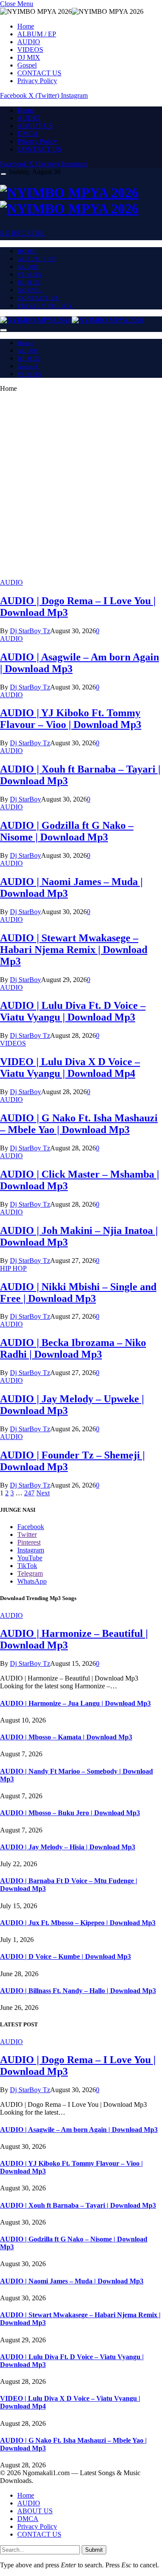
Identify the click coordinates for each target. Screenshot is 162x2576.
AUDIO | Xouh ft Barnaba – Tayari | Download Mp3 (78, 2205)
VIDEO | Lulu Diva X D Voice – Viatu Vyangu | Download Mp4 (70, 1067)
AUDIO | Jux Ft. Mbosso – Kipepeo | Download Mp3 (78, 1923)
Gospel (27, 65)
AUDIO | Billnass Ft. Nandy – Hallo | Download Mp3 (78, 1991)
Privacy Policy (37, 81)
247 (29, 1493)
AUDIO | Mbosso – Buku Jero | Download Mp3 (70, 1813)
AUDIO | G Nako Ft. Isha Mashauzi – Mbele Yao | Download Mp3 (79, 1124)
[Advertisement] (81, 489)
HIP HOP (13, 1268)
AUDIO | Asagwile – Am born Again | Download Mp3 (79, 2130)
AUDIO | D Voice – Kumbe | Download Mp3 (65, 1956)
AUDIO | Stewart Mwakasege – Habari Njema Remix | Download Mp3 (74, 950)
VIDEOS (30, 50)
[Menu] (3, 174)
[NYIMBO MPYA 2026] (81, 201)
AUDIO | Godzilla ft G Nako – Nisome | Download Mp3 (67, 831)
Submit (94, 2550)
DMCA (28, 134)
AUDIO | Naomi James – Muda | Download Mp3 (72, 2281)
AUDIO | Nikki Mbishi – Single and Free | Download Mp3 (78, 1293)
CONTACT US (39, 73)
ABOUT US (35, 126)
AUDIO (29, 42)
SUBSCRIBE (23, 233)
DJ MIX (29, 57)
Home (26, 26)
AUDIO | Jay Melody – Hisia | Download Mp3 (68, 1847)
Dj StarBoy (25, 799)
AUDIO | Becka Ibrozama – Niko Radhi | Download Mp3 (73, 1348)
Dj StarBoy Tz (30, 631)
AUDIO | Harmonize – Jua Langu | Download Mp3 (75, 1703)
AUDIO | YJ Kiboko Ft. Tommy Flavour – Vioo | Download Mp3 (71, 719)
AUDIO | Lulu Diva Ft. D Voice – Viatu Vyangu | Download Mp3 (73, 1011)
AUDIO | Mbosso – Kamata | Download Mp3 (66, 1737)
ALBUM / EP (37, 34)
